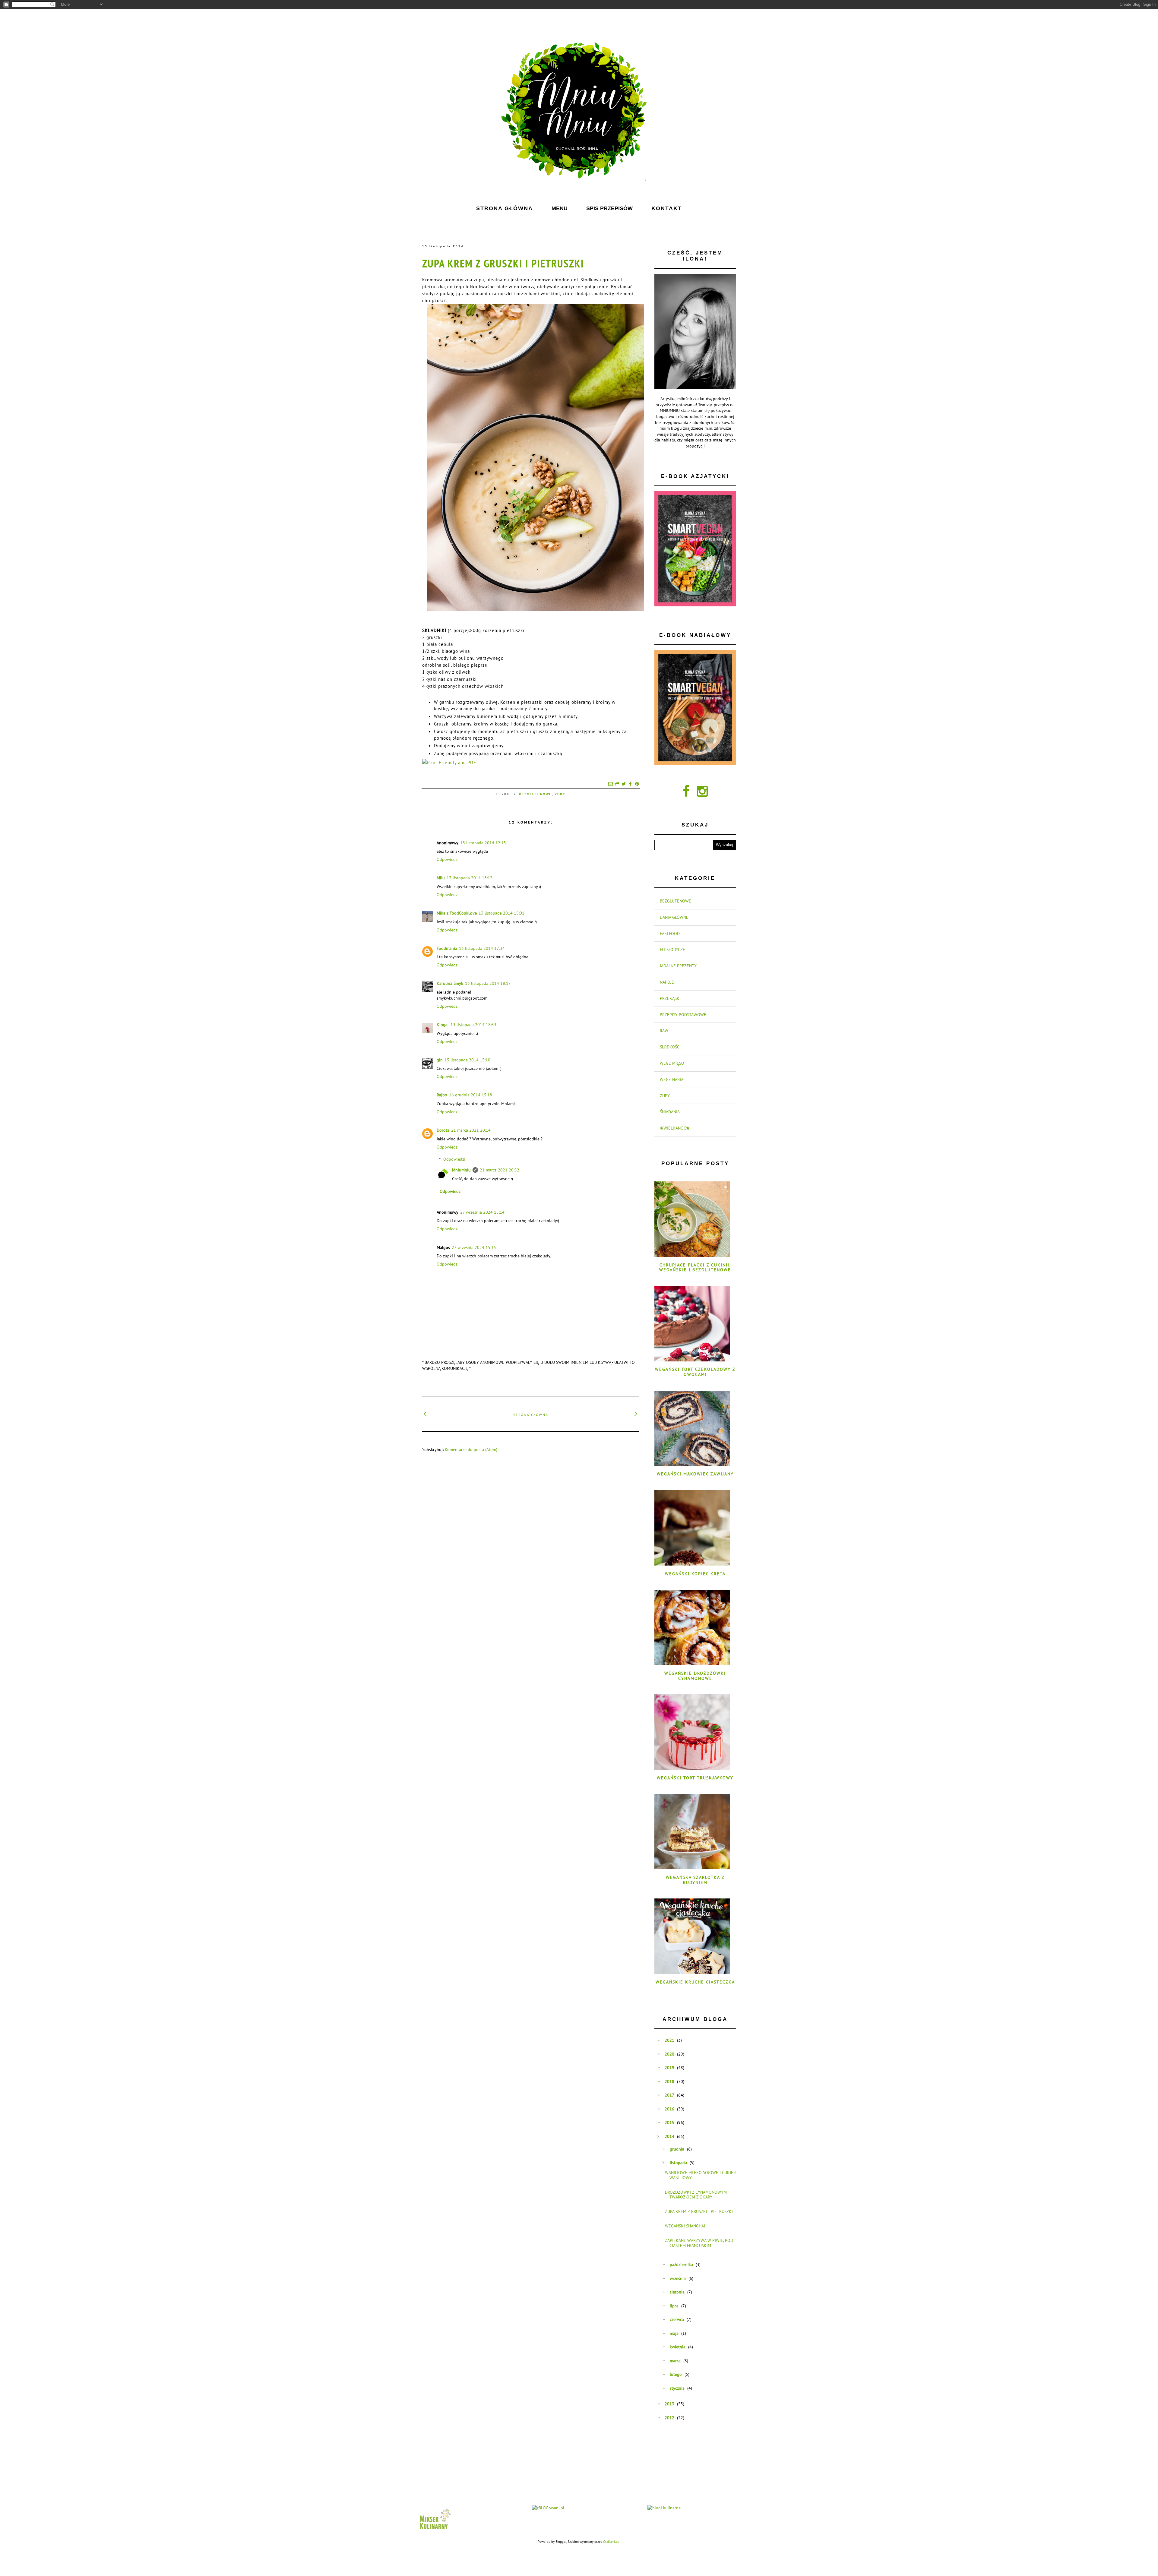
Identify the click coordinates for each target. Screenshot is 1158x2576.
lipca (674, 2306)
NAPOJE (667, 982)
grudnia (677, 2149)
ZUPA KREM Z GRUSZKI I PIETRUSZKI (503, 263)
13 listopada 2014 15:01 (501, 913)
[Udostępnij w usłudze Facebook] (630, 784)
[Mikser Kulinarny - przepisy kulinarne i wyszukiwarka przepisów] (434, 2531)
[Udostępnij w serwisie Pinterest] (637, 784)
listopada (678, 2163)
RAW (664, 1031)
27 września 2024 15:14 (482, 1212)
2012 (669, 2418)
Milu (441, 878)
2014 (669, 2136)
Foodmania (447, 948)
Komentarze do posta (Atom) (471, 1449)
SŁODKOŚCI (670, 1047)
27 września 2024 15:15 (474, 1247)
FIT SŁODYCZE (672, 950)
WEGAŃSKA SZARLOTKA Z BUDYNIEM (695, 1880)
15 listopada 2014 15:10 (467, 1060)
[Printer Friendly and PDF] (449, 762)
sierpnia (677, 2292)
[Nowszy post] (425, 1414)
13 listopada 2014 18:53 (473, 1025)
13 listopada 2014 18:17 (488, 983)
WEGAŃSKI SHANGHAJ (685, 2226)
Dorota (443, 1130)
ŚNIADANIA (670, 1112)
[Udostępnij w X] (624, 784)
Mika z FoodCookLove (457, 913)
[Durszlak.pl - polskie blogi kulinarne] (664, 2508)
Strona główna (531, 1415)
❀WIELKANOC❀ (675, 1128)
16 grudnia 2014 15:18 (471, 1095)
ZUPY (560, 794)
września (678, 2278)
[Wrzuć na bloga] (617, 784)
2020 (669, 2054)
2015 (669, 2122)
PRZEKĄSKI (670, 998)
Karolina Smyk (450, 983)
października (681, 2265)
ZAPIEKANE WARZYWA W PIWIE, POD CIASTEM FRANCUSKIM (699, 2243)
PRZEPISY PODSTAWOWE (683, 1015)
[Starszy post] (636, 1414)
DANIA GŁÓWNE (674, 917)
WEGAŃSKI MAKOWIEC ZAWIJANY (695, 1474)
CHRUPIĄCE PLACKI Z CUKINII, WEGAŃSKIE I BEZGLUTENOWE (695, 1267)
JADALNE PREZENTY (678, 966)
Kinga (443, 1025)
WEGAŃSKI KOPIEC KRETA (695, 1574)
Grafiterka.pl (612, 2542)
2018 (669, 2081)
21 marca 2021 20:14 (471, 1130)
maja (674, 2333)
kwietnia (678, 2347)
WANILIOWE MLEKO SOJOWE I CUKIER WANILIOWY (700, 2175)
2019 (669, 2068)
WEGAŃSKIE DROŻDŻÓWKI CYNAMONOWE (695, 1676)
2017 (669, 2095)
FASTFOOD (670, 934)
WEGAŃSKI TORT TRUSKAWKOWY (695, 1778)
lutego (676, 2374)
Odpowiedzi (454, 1159)
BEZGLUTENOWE (535, 794)
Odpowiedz (447, 859)
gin (440, 1060)
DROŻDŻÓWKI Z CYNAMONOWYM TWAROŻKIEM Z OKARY (696, 2195)
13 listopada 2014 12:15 (483, 843)
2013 (669, 2404)
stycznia (677, 2388)
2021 (669, 2040)
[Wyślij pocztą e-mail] (610, 784)
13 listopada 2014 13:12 (470, 878)
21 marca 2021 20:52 (500, 1170)
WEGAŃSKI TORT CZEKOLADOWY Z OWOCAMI (695, 1372)
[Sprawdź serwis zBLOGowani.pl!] (548, 2508)
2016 (669, 2109)
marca (675, 2361)
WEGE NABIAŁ (673, 1079)
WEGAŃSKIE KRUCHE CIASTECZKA (695, 1982)
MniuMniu (461, 1170)
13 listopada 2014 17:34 (482, 948)
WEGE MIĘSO (672, 1063)
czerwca (677, 2319)
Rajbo (442, 1095)
